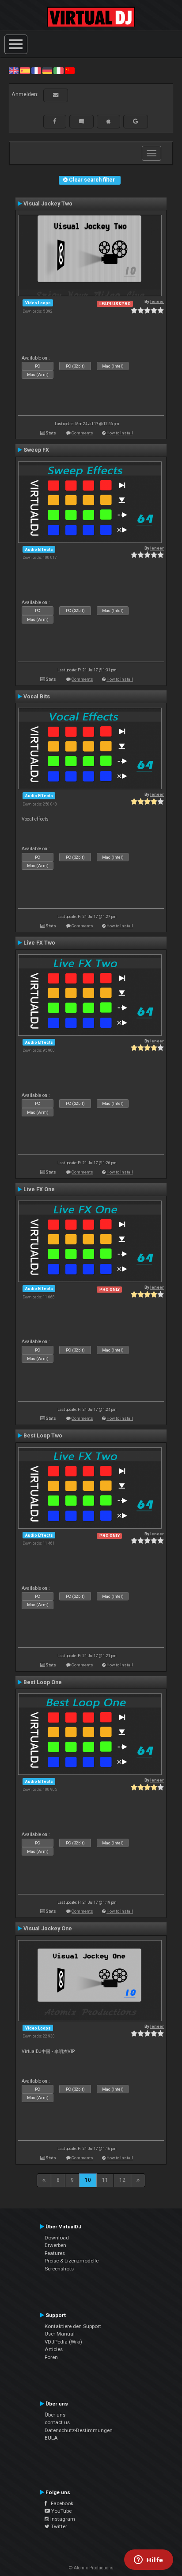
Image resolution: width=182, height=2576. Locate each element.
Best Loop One (43, 1682)
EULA (51, 2438)
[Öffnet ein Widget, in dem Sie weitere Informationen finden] (149, 2561)
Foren (51, 2357)
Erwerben (55, 2245)
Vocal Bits (37, 697)
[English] (14, 70)
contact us (57, 2422)
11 (105, 2180)
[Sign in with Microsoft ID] (82, 121)
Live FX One (39, 1189)
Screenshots (59, 2269)
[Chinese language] (70, 70)
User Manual (60, 2334)
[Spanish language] (25, 70)
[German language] (47, 70)
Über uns (55, 2415)
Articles (54, 2349)
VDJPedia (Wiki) (63, 2342)
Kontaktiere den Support (73, 2326)
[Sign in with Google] (136, 121)
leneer (157, 301)
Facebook (60, 2503)
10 (88, 2180)
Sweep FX (36, 450)
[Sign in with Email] (56, 95)
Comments (82, 433)
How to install (120, 433)
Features (55, 2253)
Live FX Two (39, 943)
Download (57, 2238)
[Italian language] (58, 70)
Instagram (62, 2519)
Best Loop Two (43, 1436)
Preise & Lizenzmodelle (72, 2261)
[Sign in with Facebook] (55, 121)
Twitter (58, 2526)
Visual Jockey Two (48, 204)
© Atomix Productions (91, 2568)
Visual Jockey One (48, 1929)
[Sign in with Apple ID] (108, 121)
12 (122, 2180)
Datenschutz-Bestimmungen (79, 2430)
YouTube (61, 2511)
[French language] (36, 70)
